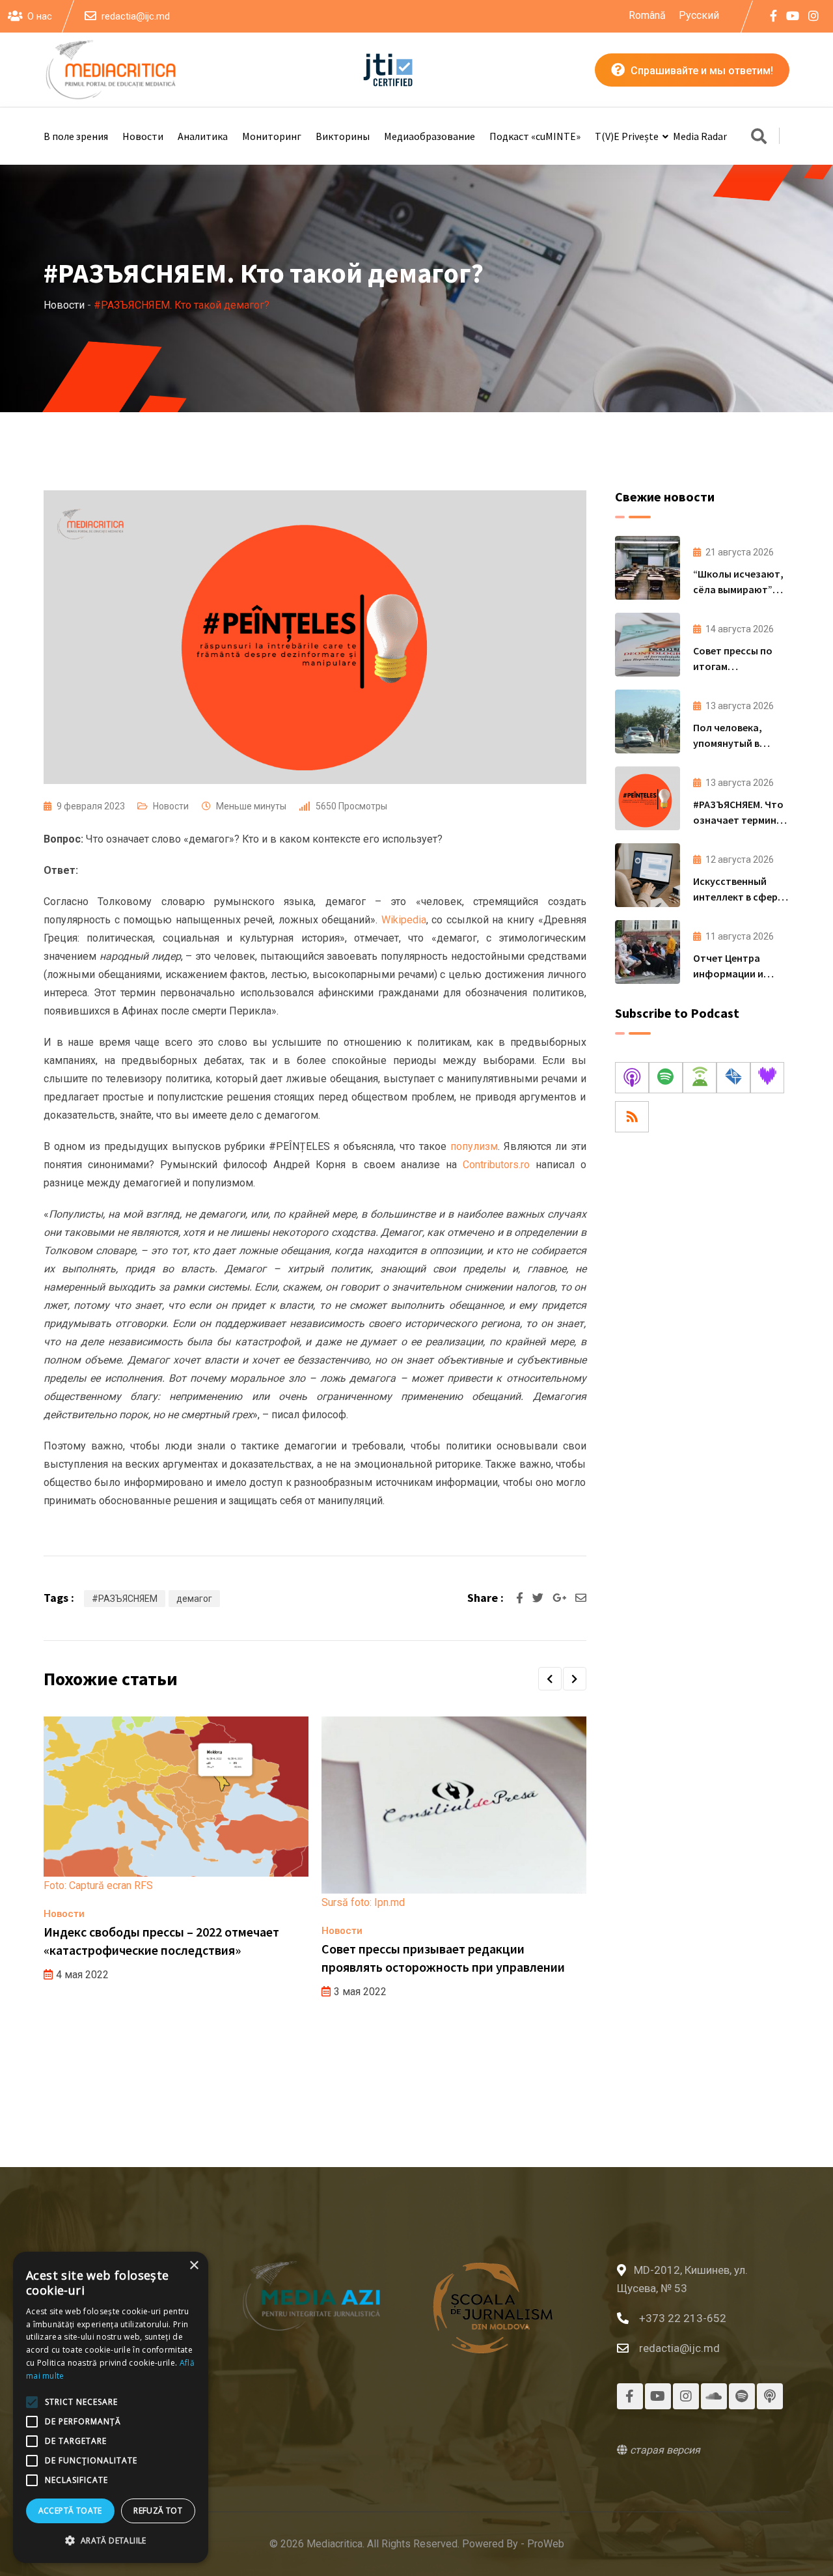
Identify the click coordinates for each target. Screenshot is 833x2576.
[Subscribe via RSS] (632, 1117)
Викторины (343, 136)
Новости (143, 136)
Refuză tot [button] (158, 2511)
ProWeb (546, 2544)
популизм (474, 1146)
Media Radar (700, 136)
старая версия (664, 2450)
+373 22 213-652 (683, 2318)
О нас (40, 16)
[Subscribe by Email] (733, 1078)
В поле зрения (76, 136)
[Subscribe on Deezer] (767, 1078)
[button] (550, 1679)
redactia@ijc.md (136, 16)
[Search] (759, 137)
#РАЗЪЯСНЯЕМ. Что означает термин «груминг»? (738, 820)
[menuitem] (647, 16)
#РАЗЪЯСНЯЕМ (125, 1599)
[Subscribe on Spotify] (666, 1078)
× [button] (194, 2266)
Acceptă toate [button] (70, 2511)
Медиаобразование (430, 136)
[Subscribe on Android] (700, 1078)
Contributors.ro (496, 1165)
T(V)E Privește (627, 136)
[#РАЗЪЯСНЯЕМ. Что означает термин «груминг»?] (648, 798)
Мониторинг (272, 136)
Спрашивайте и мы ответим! (701, 71)
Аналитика (203, 136)
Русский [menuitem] (699, 15)
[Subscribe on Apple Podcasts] (632, 1078)
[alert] (111, 2407)
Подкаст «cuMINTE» (535, 136)
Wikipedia (404, 920)
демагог (194, 1599)
